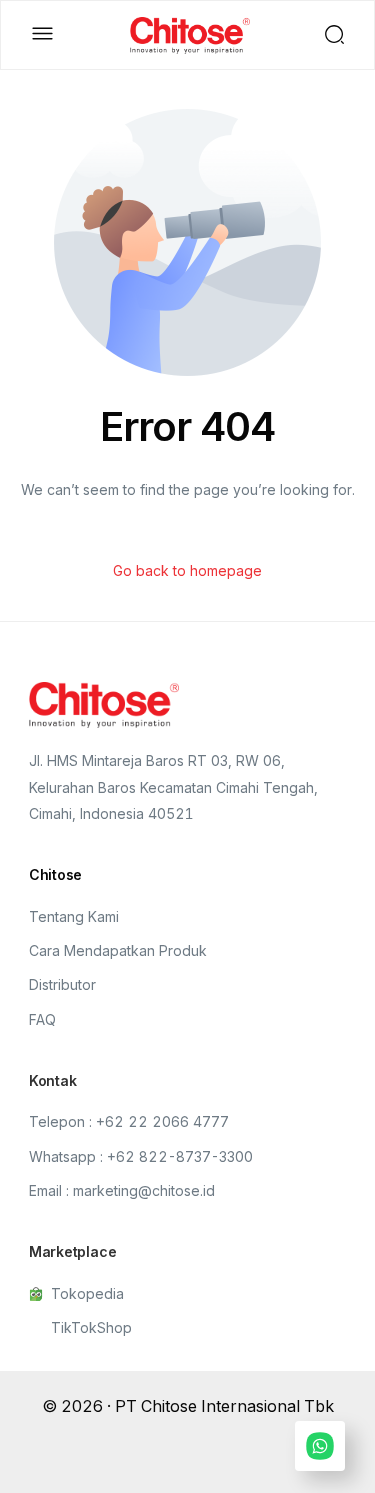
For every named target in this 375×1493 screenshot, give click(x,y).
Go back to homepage (187, 570)
